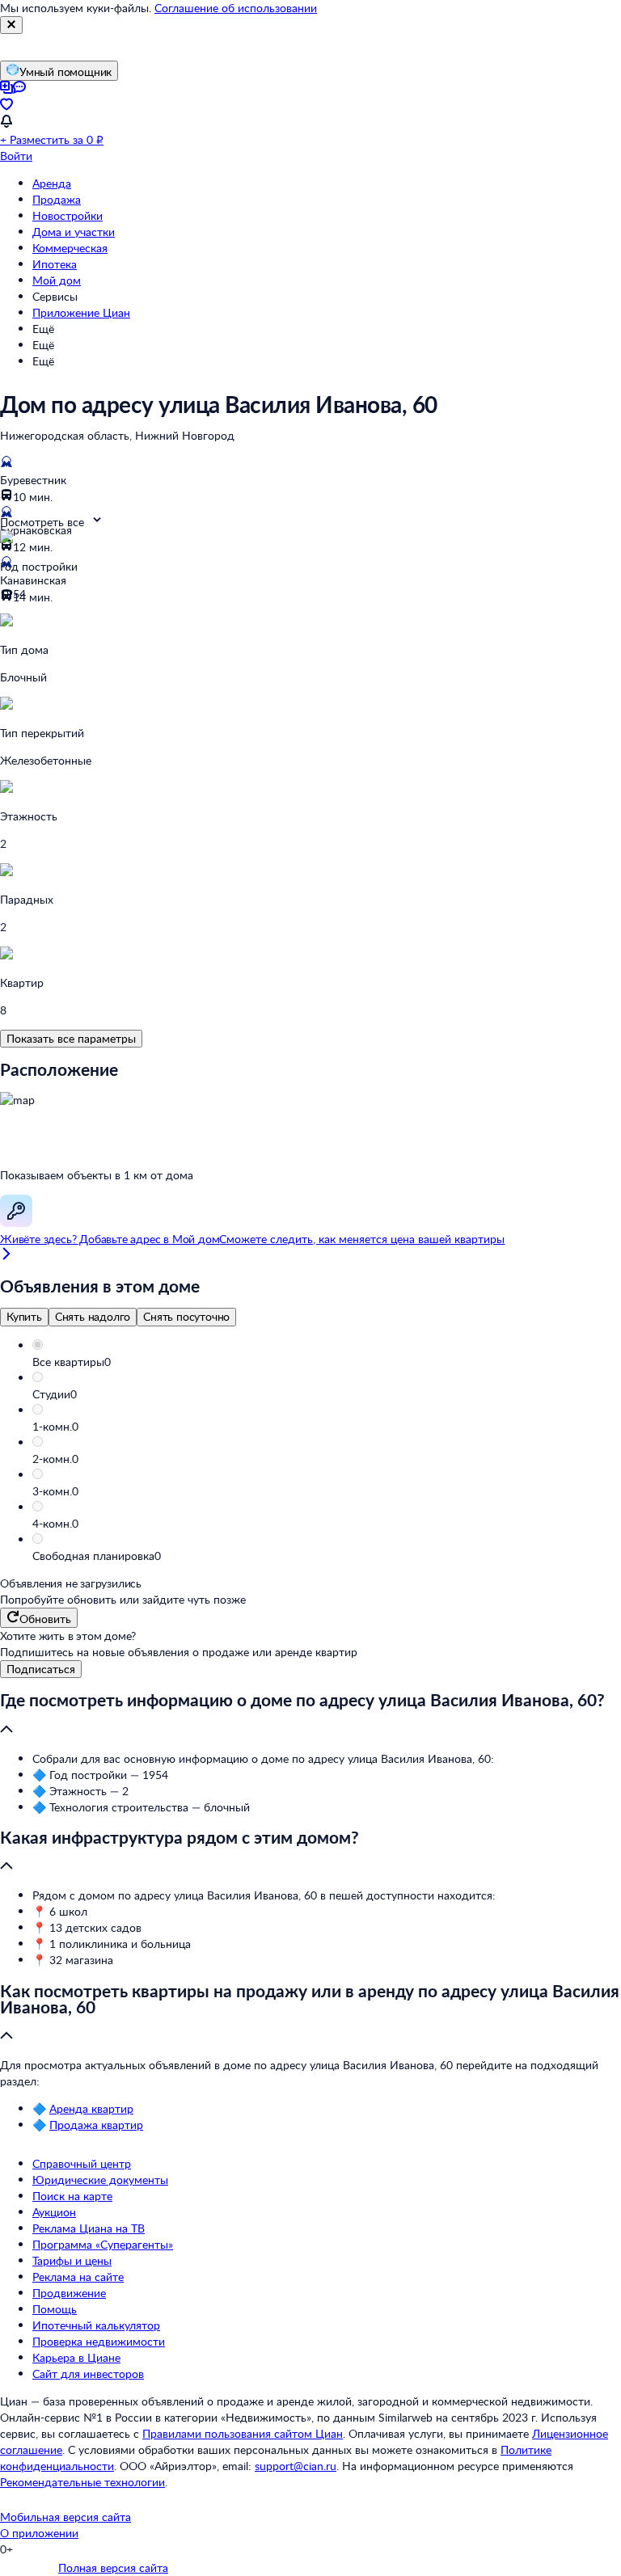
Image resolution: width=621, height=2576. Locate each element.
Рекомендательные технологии (82, 2482)
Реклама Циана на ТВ (89, 2228)
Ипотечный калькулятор (96, 2325)
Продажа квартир (96, 2125)
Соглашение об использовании (236, 8)
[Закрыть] (11, 25)
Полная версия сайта (113, 2568)
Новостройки (68, 215)
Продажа (57, 199)
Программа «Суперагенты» (103, 2244)
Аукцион (54, 2212)
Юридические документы (100, 2180)
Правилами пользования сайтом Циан (243, 2433)
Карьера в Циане (76, 2357)
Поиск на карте (72, 2196)
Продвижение (69, 2293)
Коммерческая (70, 248)
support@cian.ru (296, 2466)
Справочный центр (82, 2163)
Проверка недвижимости (99, 2341)
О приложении (39, 2533)
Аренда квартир (91, 2108)
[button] (327, 1362)
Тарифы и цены (72, 2260)
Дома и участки (74, 232)
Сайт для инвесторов (88, 2374)
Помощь (55, 2309)
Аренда (52, 183)
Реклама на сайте (78, 2277)
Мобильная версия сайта (65, 2517)
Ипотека (55, 264)
